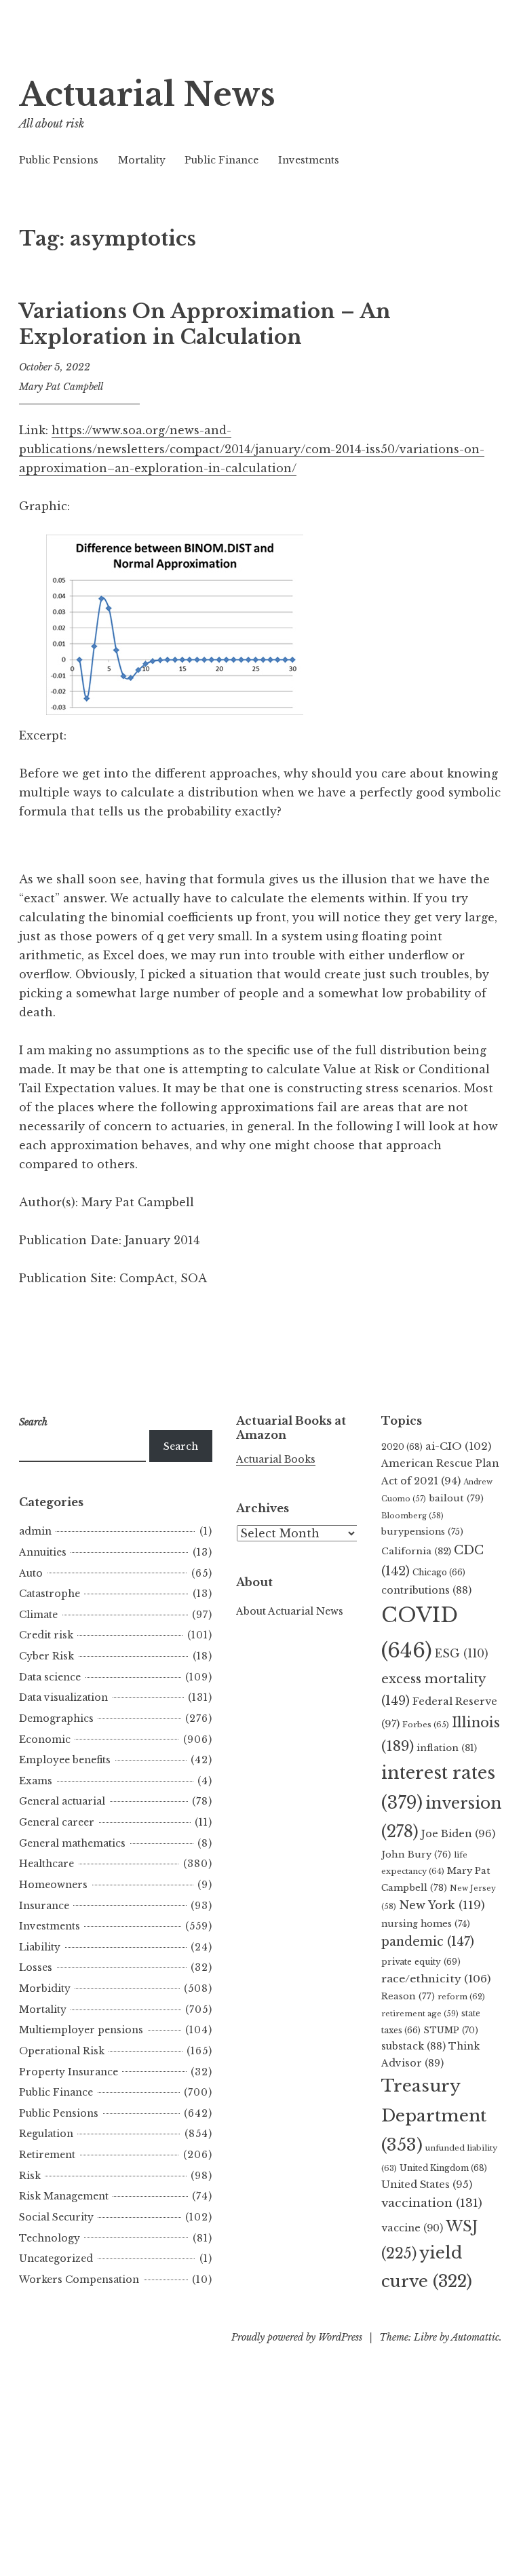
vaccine (412, 2228)
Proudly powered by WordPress (297, 2337)
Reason (408, 1996)
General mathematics (72, 1843)
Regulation (46, 2134)
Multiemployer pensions (81, 2030)
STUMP (451, 2030)
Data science (50, 1677)
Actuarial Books (276, 1459)
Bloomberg (412, 1516)
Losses (36, 1967)
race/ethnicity (436, 1979)
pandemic (428, 1942)
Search (181, 1446)
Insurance (44, 1906)
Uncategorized (56, 2258)
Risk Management (64, 2196)
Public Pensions (59, 160)
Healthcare (46, 1864)
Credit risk (46, 1635)
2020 (402, 1447)
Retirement (47, 2155)
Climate (38, 1615)
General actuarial (62, 1801)
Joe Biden (458, 1834)
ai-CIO (458, 1446)
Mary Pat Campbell (61, 387)
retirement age (420, 2014)
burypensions (422, 1532)
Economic (45, 1739)
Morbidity (45, 1988)
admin (35, 1531)
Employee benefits (65, 1760)
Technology (50, 2238)
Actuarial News (147, 95)
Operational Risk (62, 2051)
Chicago (439, 1572)
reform (461, 1997)
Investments (309, 160)
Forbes (426, 1725)
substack (413, 2046)
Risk (30, 2176)
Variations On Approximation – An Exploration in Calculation (205, 324)
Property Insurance (69, 2072)
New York (442, 1905)
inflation (447, 1748)
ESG (462, 1654)
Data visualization (63, 1697)
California (416, 1551)
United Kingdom (443, 2168)
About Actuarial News (290, 1611)
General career (57, 1822)
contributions (426, 1590)
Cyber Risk (46, 1656)
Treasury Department (434, 2115)
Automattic (475, 2337)
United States (427, 2185)
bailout (456, 1498)
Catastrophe (50, 1594)
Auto (31, 1573)
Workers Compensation (79, 2280)
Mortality (142, 160)
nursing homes (426, 1924)
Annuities (43, 1552)
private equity (421, 1962)
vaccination (432, 2203)
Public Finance (221, 160)
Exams (36, 1781)
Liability (40, 1947)
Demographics (56, 1718)
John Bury (416, 1854)
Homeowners (53, 1885)
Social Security (56, 2217)
